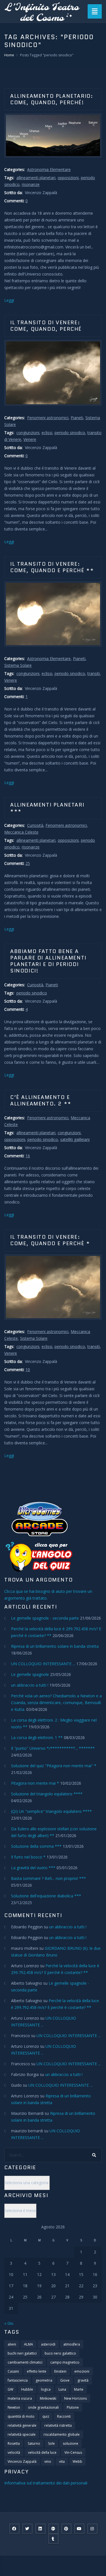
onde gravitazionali (43, 2407)
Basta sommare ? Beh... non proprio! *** (48, 1878)
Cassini (13, 2371)
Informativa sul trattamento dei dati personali (46, 2483)
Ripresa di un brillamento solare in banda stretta (55, 1646)
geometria (44, 2380)
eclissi (47, 433)
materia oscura (20, 2398)
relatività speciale (22, 2434)
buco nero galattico (60, 2353)
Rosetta (14, 2443)
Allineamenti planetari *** (47, 808)
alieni (12, 2344)
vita (62, 2461)
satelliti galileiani (75, 1139)
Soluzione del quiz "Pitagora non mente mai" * (54, 1766)
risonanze (31, 184)
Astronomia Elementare (49, 169)
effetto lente (37, 2371)
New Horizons (75, 2398)
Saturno (34, 2443)
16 (28, 1156)
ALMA (29, 2344)
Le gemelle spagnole (30, 1674)
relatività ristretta (58, 2425)
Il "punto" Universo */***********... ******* (53, 1748)
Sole (51, 2443)
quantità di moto (21, 2416)
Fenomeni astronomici (48, 418)
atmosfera (72, 2344)
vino (48, 2461)
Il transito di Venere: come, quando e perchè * (50, 1240)
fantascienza (18, 2380)
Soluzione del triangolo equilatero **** (47, 1794)
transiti (94, 673)
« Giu (9, 2323)
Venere (30, 439)
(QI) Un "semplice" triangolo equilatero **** (51, 1811)
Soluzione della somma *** (36, 1846)
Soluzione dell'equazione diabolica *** (46, 1896)
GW (10, 2389)
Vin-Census (73, 2452)
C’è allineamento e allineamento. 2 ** (41, 1101)
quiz (46, 2416)
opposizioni (68, 178)
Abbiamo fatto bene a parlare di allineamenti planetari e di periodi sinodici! (48, 961)
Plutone (73, 2407)
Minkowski (48, 2398)
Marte (79, 2389)
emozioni (82, 2371)
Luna (62, 2389)
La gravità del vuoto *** (33, 1868)
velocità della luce (42, 2452)
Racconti (64, 2416)
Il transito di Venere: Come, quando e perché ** (52, 567)
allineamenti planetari (36, 178)
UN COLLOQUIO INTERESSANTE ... (43, 1664)
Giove (65, 2380)
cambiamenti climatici (25, 2362)
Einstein (60, 2371)
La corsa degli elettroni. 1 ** (37, 1737)
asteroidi (48, 2344)
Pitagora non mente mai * (35, 1783)
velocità (14, 2452)
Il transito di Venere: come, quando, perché (46, 326)
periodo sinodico (70, 433)
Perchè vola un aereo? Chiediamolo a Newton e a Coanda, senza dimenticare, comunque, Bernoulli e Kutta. (56, 1703)
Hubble (27, 2389)
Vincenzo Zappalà (22, 2461)
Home (9, 55)
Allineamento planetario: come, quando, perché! (52, 99)
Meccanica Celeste (21, 832)
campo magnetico (65, 2362)
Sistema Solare (18, 665)
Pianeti (77, 418)
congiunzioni (28, 433)
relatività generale (22, 2425)
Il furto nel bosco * (28, 1857)
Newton (14, 2407)
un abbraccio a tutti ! (30, 1685)
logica (46, 2389)
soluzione (71, 2443)
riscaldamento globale (62, 2434)
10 (28, 1370)
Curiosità (35, 825)
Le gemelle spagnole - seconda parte (45, 1618)
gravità (83, 2380)
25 (28, 863)
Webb (77, 2461)
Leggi (9, 300)
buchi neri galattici (22, 2353)
